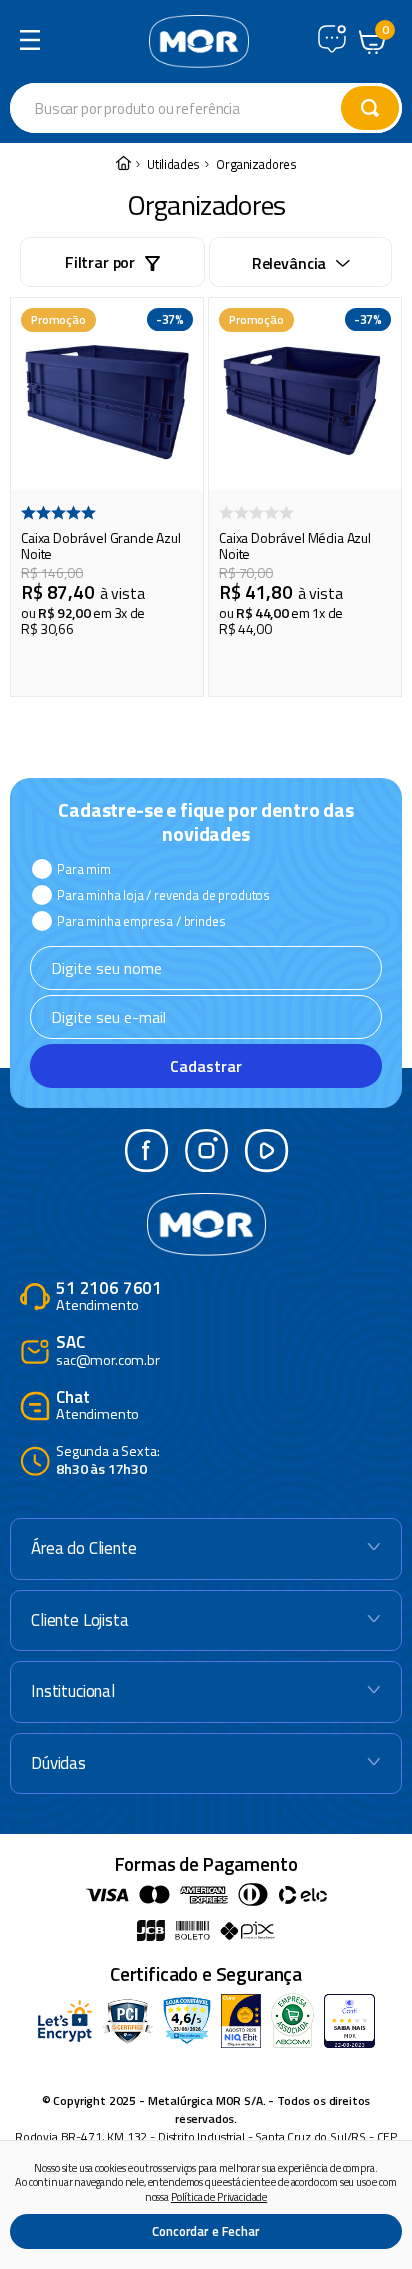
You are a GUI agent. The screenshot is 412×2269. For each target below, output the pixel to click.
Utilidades (173, 164)
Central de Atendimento (332, 39)
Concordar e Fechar (205, 2231)
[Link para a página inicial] (123, 164)
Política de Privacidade (219, 2197)
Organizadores (256, 164)
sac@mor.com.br (108, 1351)
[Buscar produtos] (370, 108)
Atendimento (109, 1297)
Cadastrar (206, 1066)
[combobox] (206, 108)
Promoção (58, 319)
